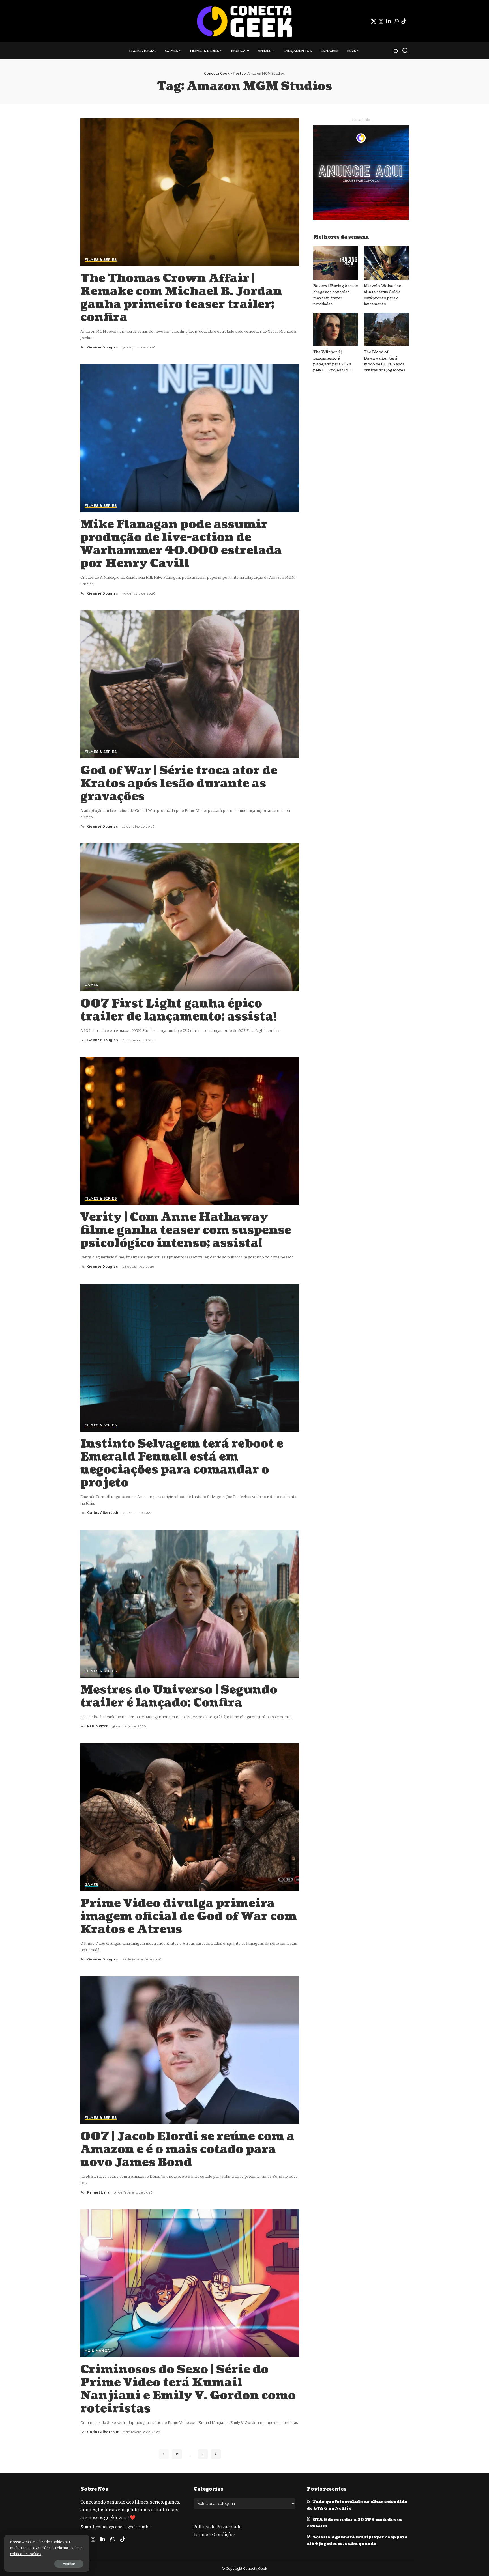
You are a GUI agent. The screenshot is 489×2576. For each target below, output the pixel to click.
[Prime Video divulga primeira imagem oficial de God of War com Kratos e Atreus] (190, 1817)
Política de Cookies (26, 2554)
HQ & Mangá (97, 2351)
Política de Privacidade (218, 2527)
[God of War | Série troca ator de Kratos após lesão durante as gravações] (190, 684)
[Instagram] (381, 21)
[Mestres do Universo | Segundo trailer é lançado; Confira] (190, 1604)
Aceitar (69, 2564)
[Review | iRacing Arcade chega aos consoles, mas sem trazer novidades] (336, 263)
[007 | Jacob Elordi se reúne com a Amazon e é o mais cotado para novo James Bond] (190, 2050)
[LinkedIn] (389, 21)
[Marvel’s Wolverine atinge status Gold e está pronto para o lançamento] (386, 263)
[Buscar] (405, 51)
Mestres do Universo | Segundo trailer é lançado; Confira (179, 1696)
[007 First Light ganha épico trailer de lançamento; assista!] (190, 917)
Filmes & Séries (101, 260)
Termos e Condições (215, 2535)
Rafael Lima (98, 2192)
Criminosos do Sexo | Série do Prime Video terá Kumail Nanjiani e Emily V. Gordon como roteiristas (188, 2389)
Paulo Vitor (97, 1726)
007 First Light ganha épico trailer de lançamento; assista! (179, 1010)
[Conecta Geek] (244, 21)
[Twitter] (374, 21)
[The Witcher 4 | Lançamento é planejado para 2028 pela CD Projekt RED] (336, 329)
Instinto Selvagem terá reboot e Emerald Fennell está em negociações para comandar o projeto (182, 1463)
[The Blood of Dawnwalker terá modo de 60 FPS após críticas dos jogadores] (386, 329)
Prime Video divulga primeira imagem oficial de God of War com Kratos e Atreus (189, 1916)
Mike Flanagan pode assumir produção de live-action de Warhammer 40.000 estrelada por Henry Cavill (181, 544)
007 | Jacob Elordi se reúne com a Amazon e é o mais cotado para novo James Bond (187, 2149)
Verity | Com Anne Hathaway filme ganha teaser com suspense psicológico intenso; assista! (186, 1230)
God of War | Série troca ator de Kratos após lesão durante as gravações (179, 784)
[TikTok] (404, 21)
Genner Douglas (103, 347)
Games (91, 985)
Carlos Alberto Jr (103, 1513)
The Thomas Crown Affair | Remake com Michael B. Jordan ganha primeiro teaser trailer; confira (181, 298)
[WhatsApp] (396, 21)
